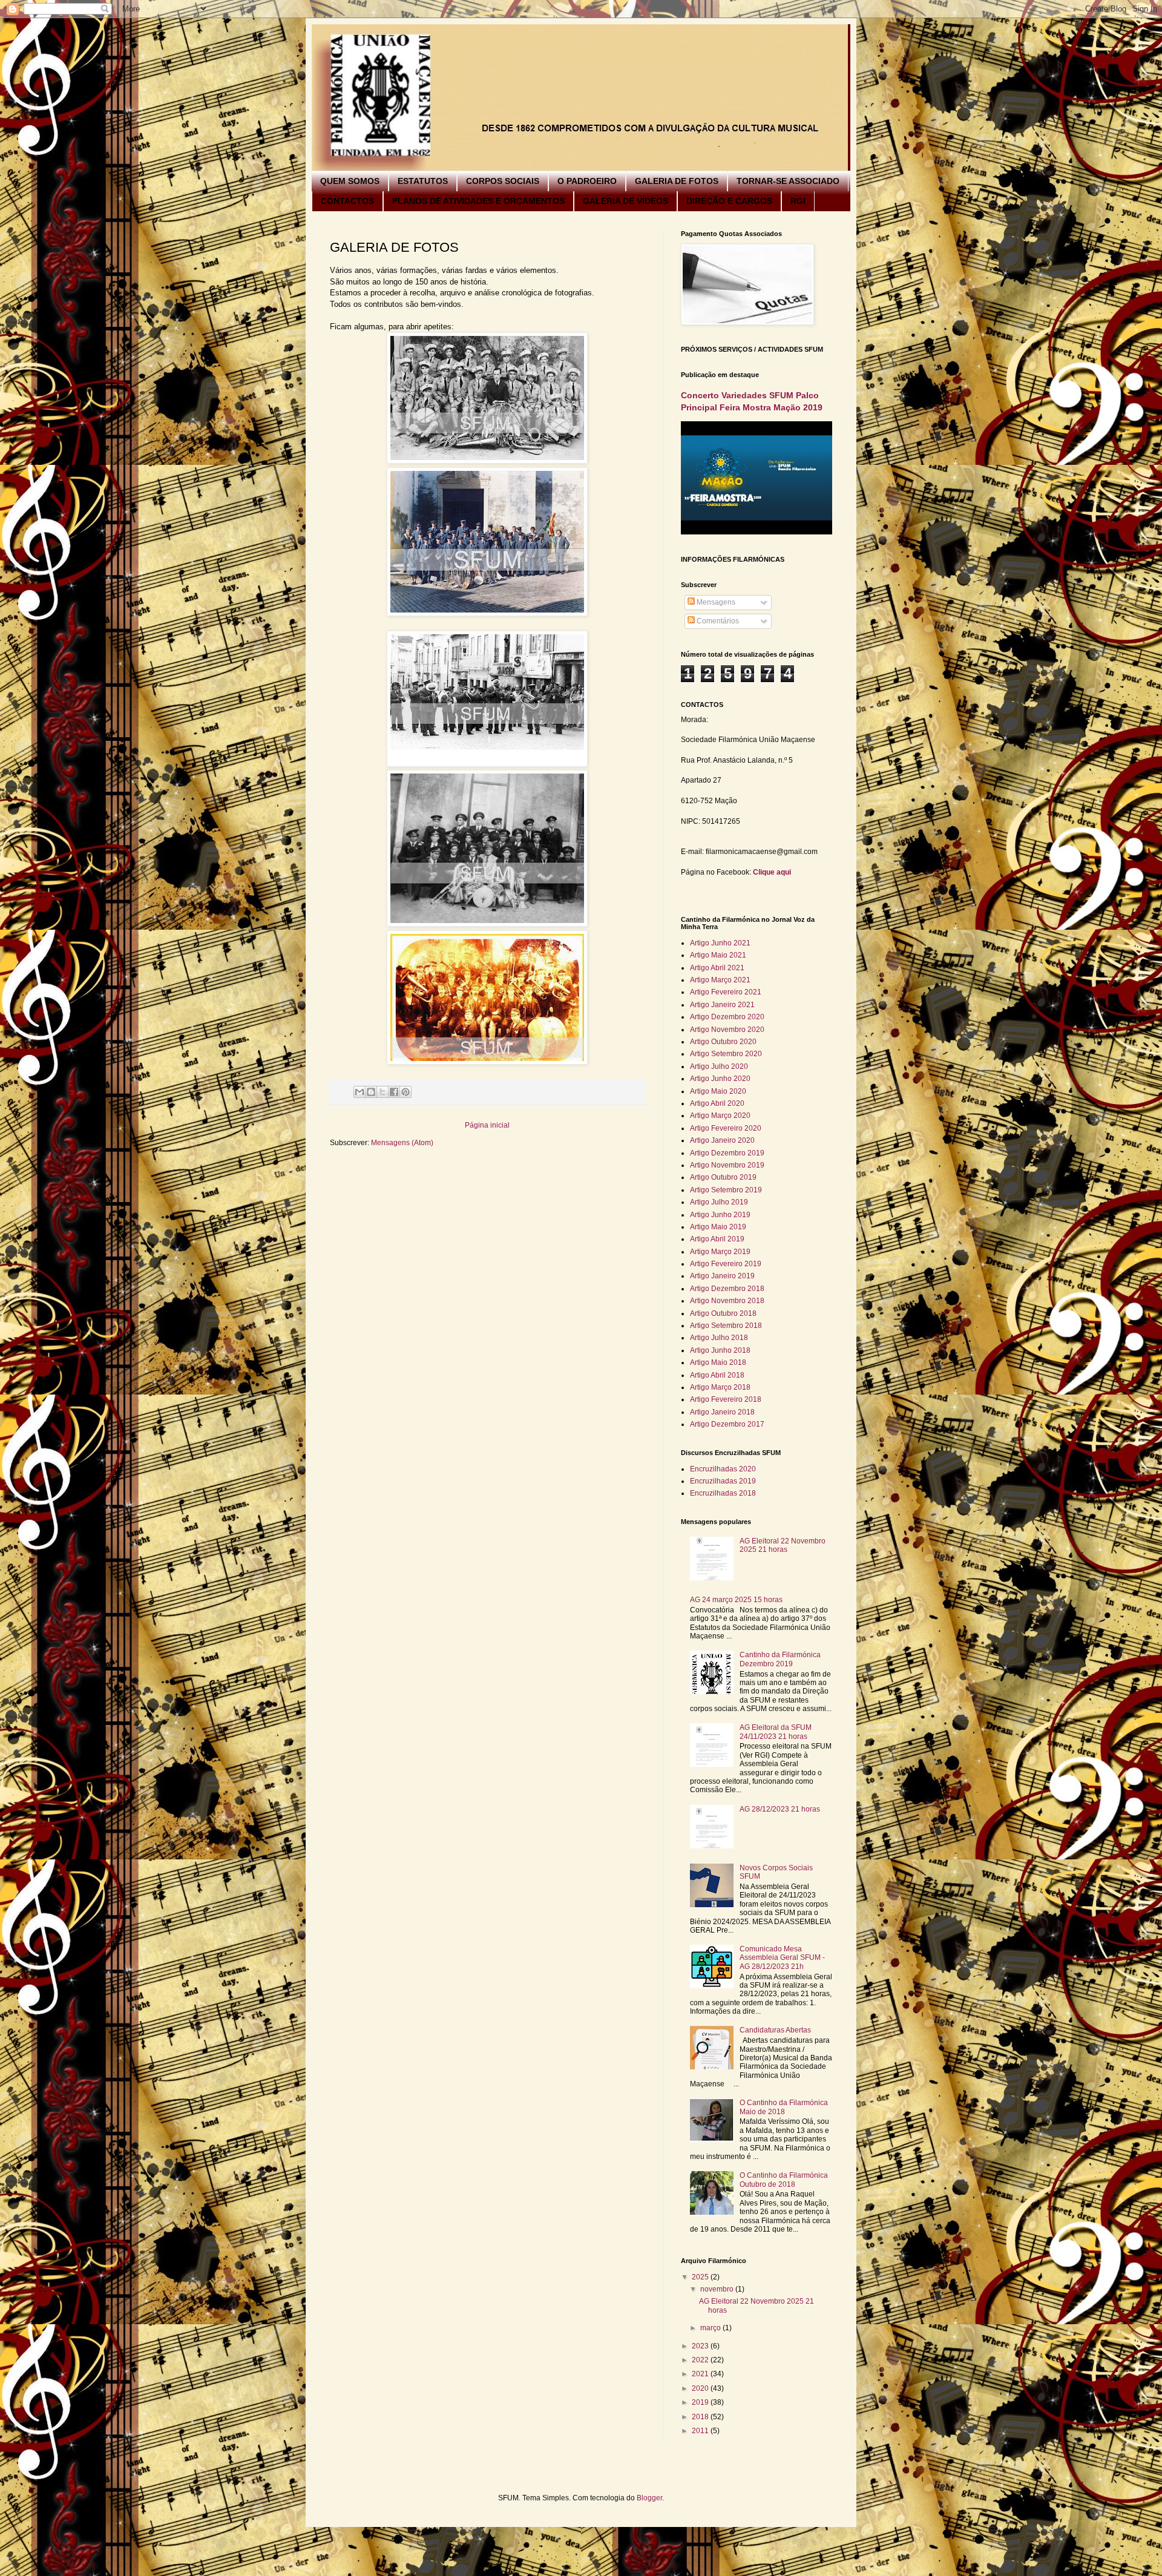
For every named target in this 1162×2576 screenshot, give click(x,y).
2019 (701, 2402)
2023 (701, 2346)
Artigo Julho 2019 (719, 1202)
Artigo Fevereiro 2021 (726, 992)
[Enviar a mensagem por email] (359, 1092)
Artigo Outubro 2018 (723, 1313)
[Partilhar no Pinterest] (405, 1092)
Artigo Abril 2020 (717, 1103)
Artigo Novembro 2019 (727, 1165)
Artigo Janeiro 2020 (722, 1140)
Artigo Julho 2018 (719, 1338)
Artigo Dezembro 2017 (727, 1424)
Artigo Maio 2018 (718, 1362)
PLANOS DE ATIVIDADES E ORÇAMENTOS (478, 201)
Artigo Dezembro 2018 (727, 1289)
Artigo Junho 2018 (720, 1350)
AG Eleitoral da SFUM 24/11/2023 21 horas (776, 1732)
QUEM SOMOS (350, 181)
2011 (701, 2431)
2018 (701, 2417)
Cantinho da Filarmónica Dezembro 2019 (780, 1659)
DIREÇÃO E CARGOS (729, 201)
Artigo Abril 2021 (717, 968)
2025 (701, 2277)
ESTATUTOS (423, 181)
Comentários (717, 621)
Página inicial (487, 1125)
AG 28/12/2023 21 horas (780, 1809)
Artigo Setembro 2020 (726, 1054)
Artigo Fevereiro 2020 (726, 1128)
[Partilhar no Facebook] (394, 1092)
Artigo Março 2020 (720, 1115)
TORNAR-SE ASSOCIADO (788, 181)
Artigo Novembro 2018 (727, 1301)
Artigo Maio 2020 (718, 1091)
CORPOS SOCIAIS (503, 181)
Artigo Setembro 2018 (726, 1326)
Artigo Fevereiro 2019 (726, 1264)
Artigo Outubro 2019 (723, 1177)
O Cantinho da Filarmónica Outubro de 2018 (784, 2180)
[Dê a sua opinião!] (371, 1092)
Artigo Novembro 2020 (727, 1030)
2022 (701, 2360)
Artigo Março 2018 (720, 1387)
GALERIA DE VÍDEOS (625, 201)
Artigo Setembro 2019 (726, 1190)
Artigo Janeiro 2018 (722, 1412)
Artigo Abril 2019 (717, 1239)
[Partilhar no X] (382, 1092)
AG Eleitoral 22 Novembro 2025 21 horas (783, 1545)
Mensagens (715, 602)
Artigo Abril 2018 (717, 1375)
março (711, 2328)
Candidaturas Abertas (775, 2030)
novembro (718, 2289)
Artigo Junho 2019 (720, 1215)
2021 (701, 2374)
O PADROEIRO (587, 181)
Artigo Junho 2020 (720, 1079)
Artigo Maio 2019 (718, 1227)
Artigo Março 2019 (720, 1252)
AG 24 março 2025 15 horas (736, 1600)
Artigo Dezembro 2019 (727, 1153)
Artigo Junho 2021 (720, 943)
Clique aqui (772, 872)
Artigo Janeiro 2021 (722, 1005)
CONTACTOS (347, 201)
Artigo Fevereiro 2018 (726, 1399)
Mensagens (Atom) (402, 1143)
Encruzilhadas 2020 (723, 1469)
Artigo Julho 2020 (719, 1066)
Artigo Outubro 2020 (723, 1042)
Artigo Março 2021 (720, 980)
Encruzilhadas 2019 (723, 1481)
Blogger (649, 2498)
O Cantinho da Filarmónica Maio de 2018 (784, 2107)
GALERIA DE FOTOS (677, 181)
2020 (701, 2388)
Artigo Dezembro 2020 (727, 1017)
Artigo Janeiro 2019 (722, 1276)
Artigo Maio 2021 (718, 955)
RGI (798, 201)
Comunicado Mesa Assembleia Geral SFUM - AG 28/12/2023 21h (782, 1958)
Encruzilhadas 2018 (723, 1493)
